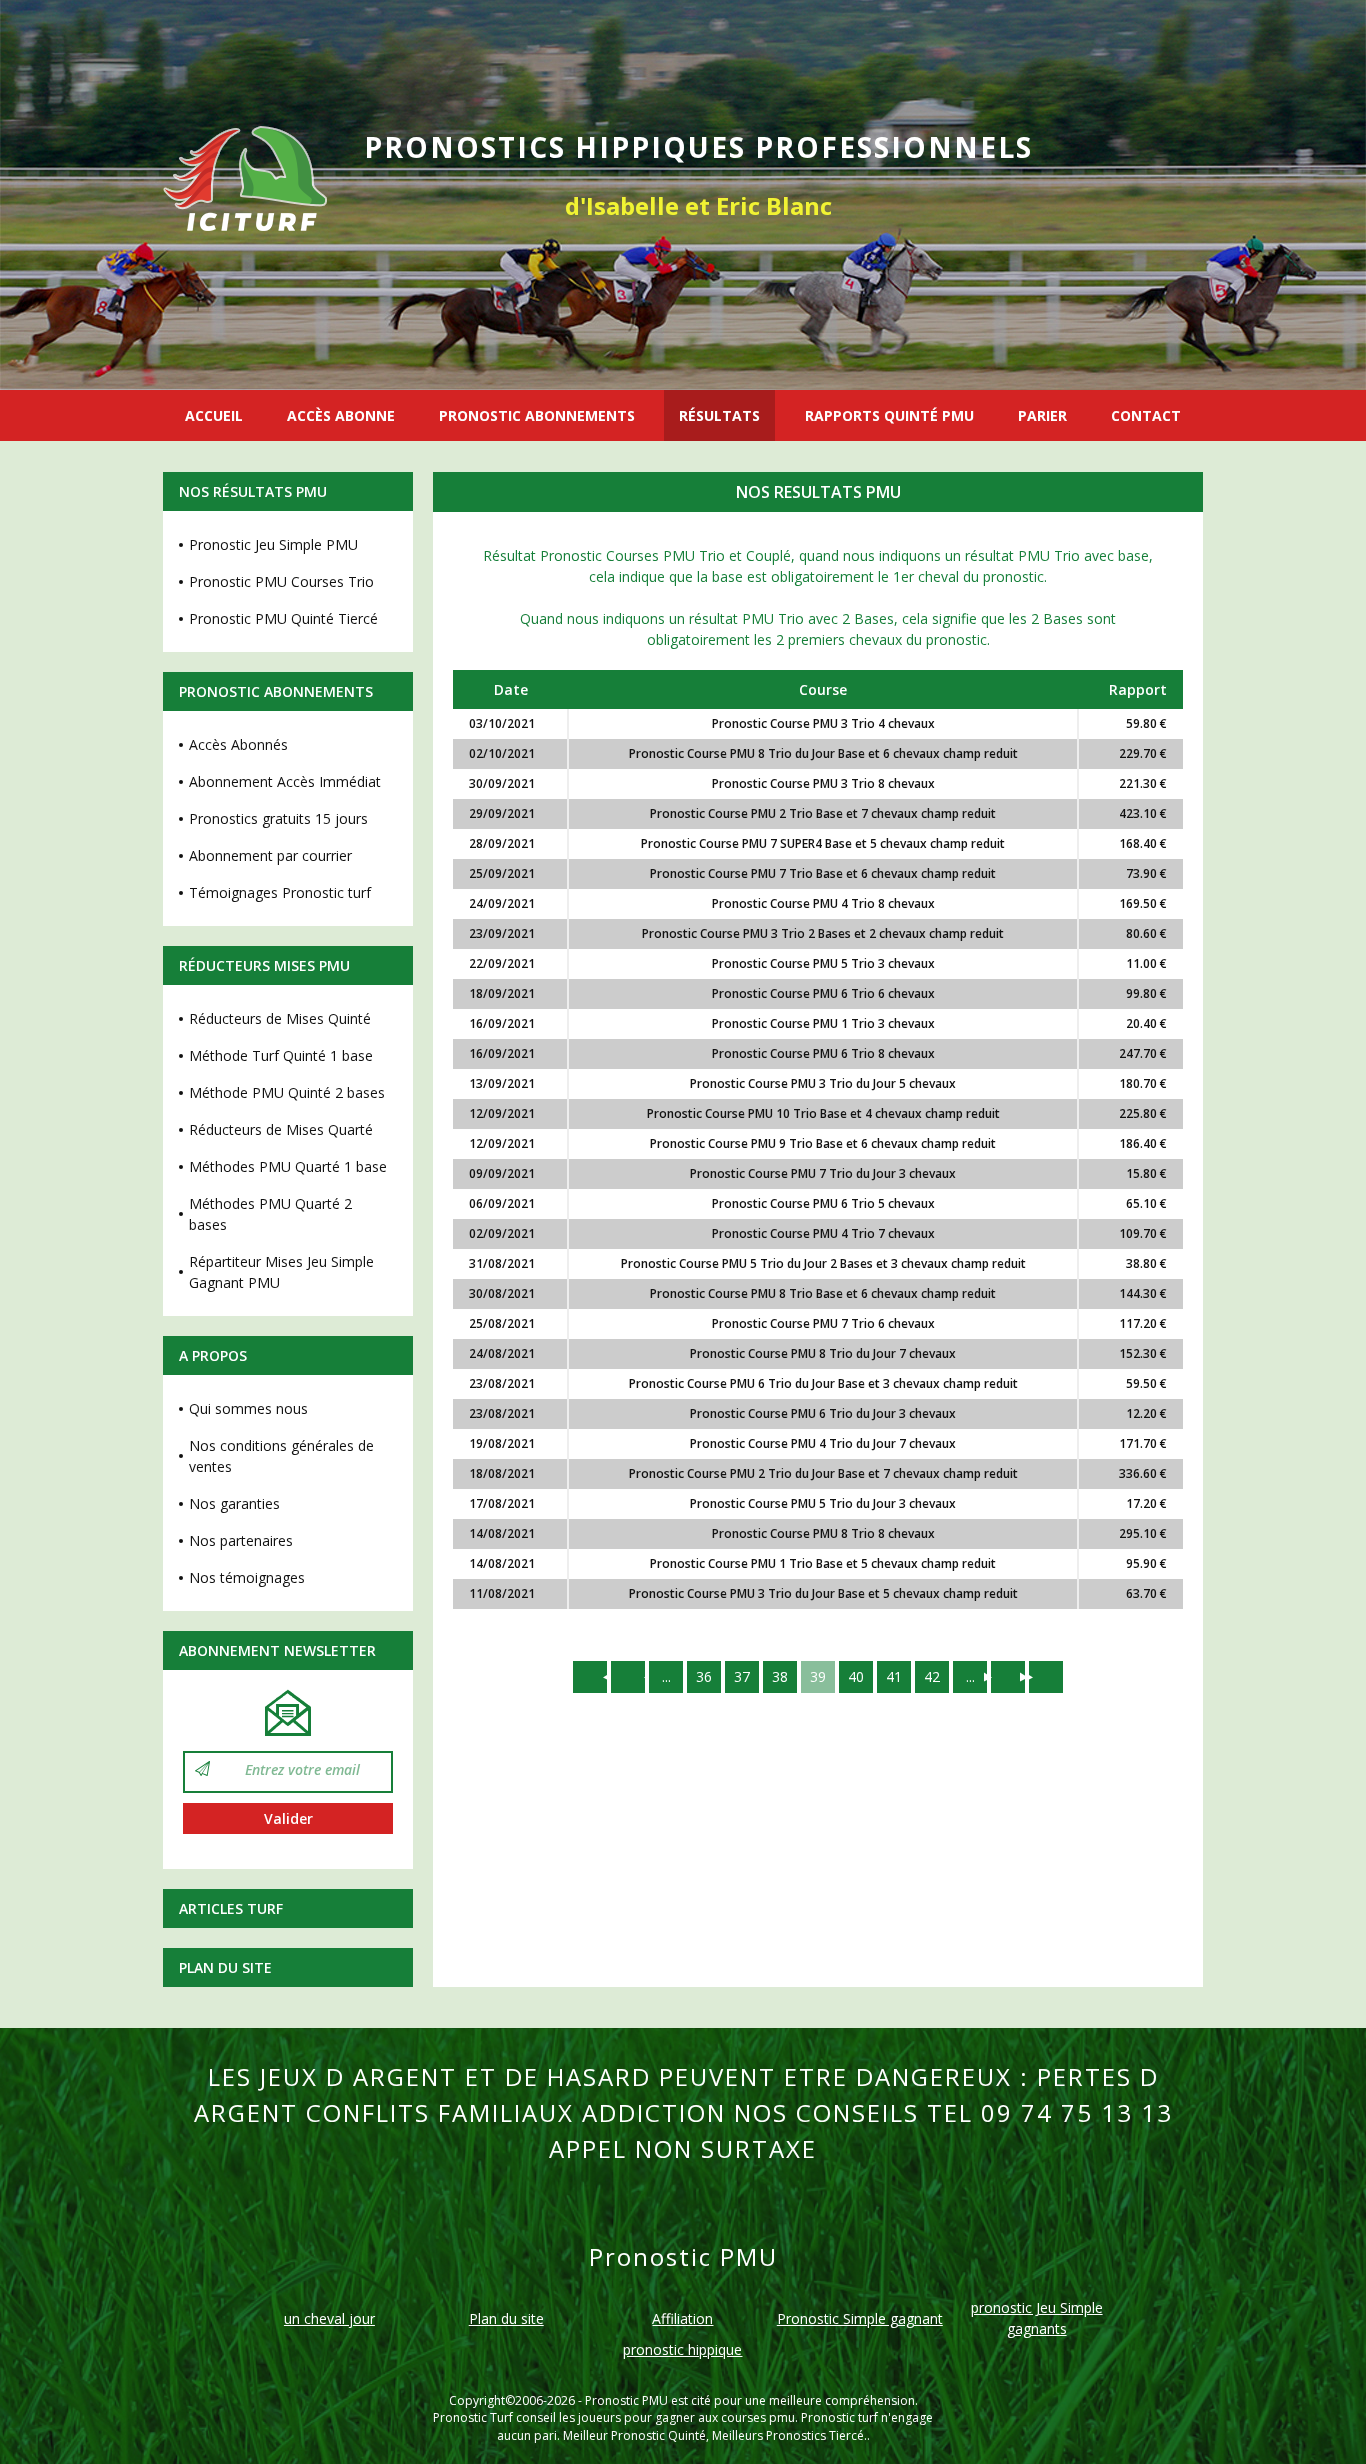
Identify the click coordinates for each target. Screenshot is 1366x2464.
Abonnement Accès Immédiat (285, 781)
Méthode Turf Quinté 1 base (281, 1055)
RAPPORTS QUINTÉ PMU (889, 415)
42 (932, 1676)
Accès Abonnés (238, 744)
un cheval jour (329, 2318)
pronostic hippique (682, 2349)
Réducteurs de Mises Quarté (281, 1129)
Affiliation (682, 2318)
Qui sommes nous (248, 1408)
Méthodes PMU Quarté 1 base (288, 1166)
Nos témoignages (247, 1577)
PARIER (1042, 415)
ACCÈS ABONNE (341, 415)
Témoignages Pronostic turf (280, 892)
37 (742, 1676)
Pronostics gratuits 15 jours (278, 818)
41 (894, 1676)
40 (856, 1676)
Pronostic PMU (626, 2400)
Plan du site (225, 1967)
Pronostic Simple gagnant (860, 2318)
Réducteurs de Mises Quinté (280, 1018)
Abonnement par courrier (270, 855)
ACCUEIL (214, 415)
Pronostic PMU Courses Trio (281, 581)
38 (780, 1676)
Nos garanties (234, 1503)
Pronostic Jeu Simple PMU (273, 544)
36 (704, 1676)
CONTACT (1146, 415)
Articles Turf (231, 1908)
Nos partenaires (241, 1540)
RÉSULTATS (719, 415)
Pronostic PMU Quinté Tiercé (283, 618)
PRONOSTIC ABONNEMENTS (537, 415)
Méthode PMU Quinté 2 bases (287, 1092)
